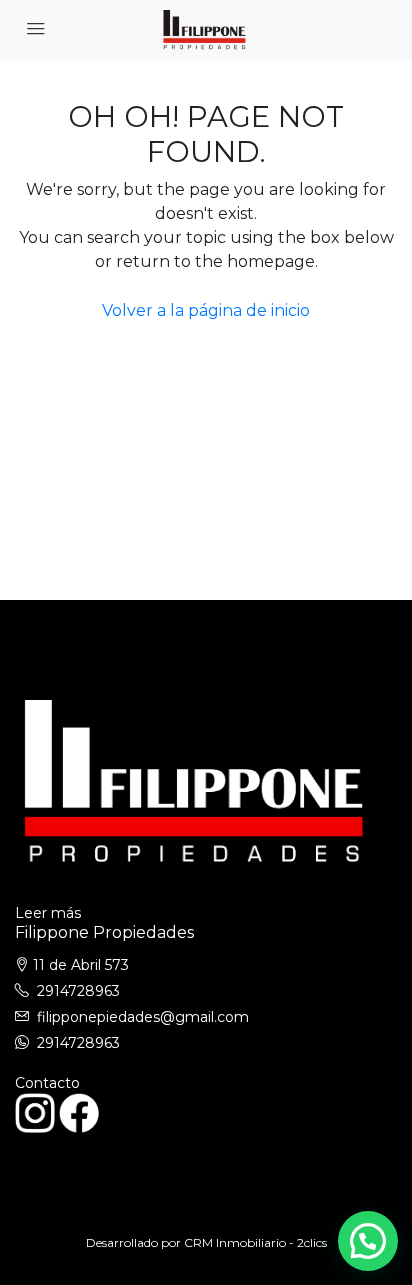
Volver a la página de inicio (206, 310)
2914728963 (78, 991)
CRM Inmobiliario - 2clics (255, 1242)
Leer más (48, 913)
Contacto (47, 1083)
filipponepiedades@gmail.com (143, 1017)
